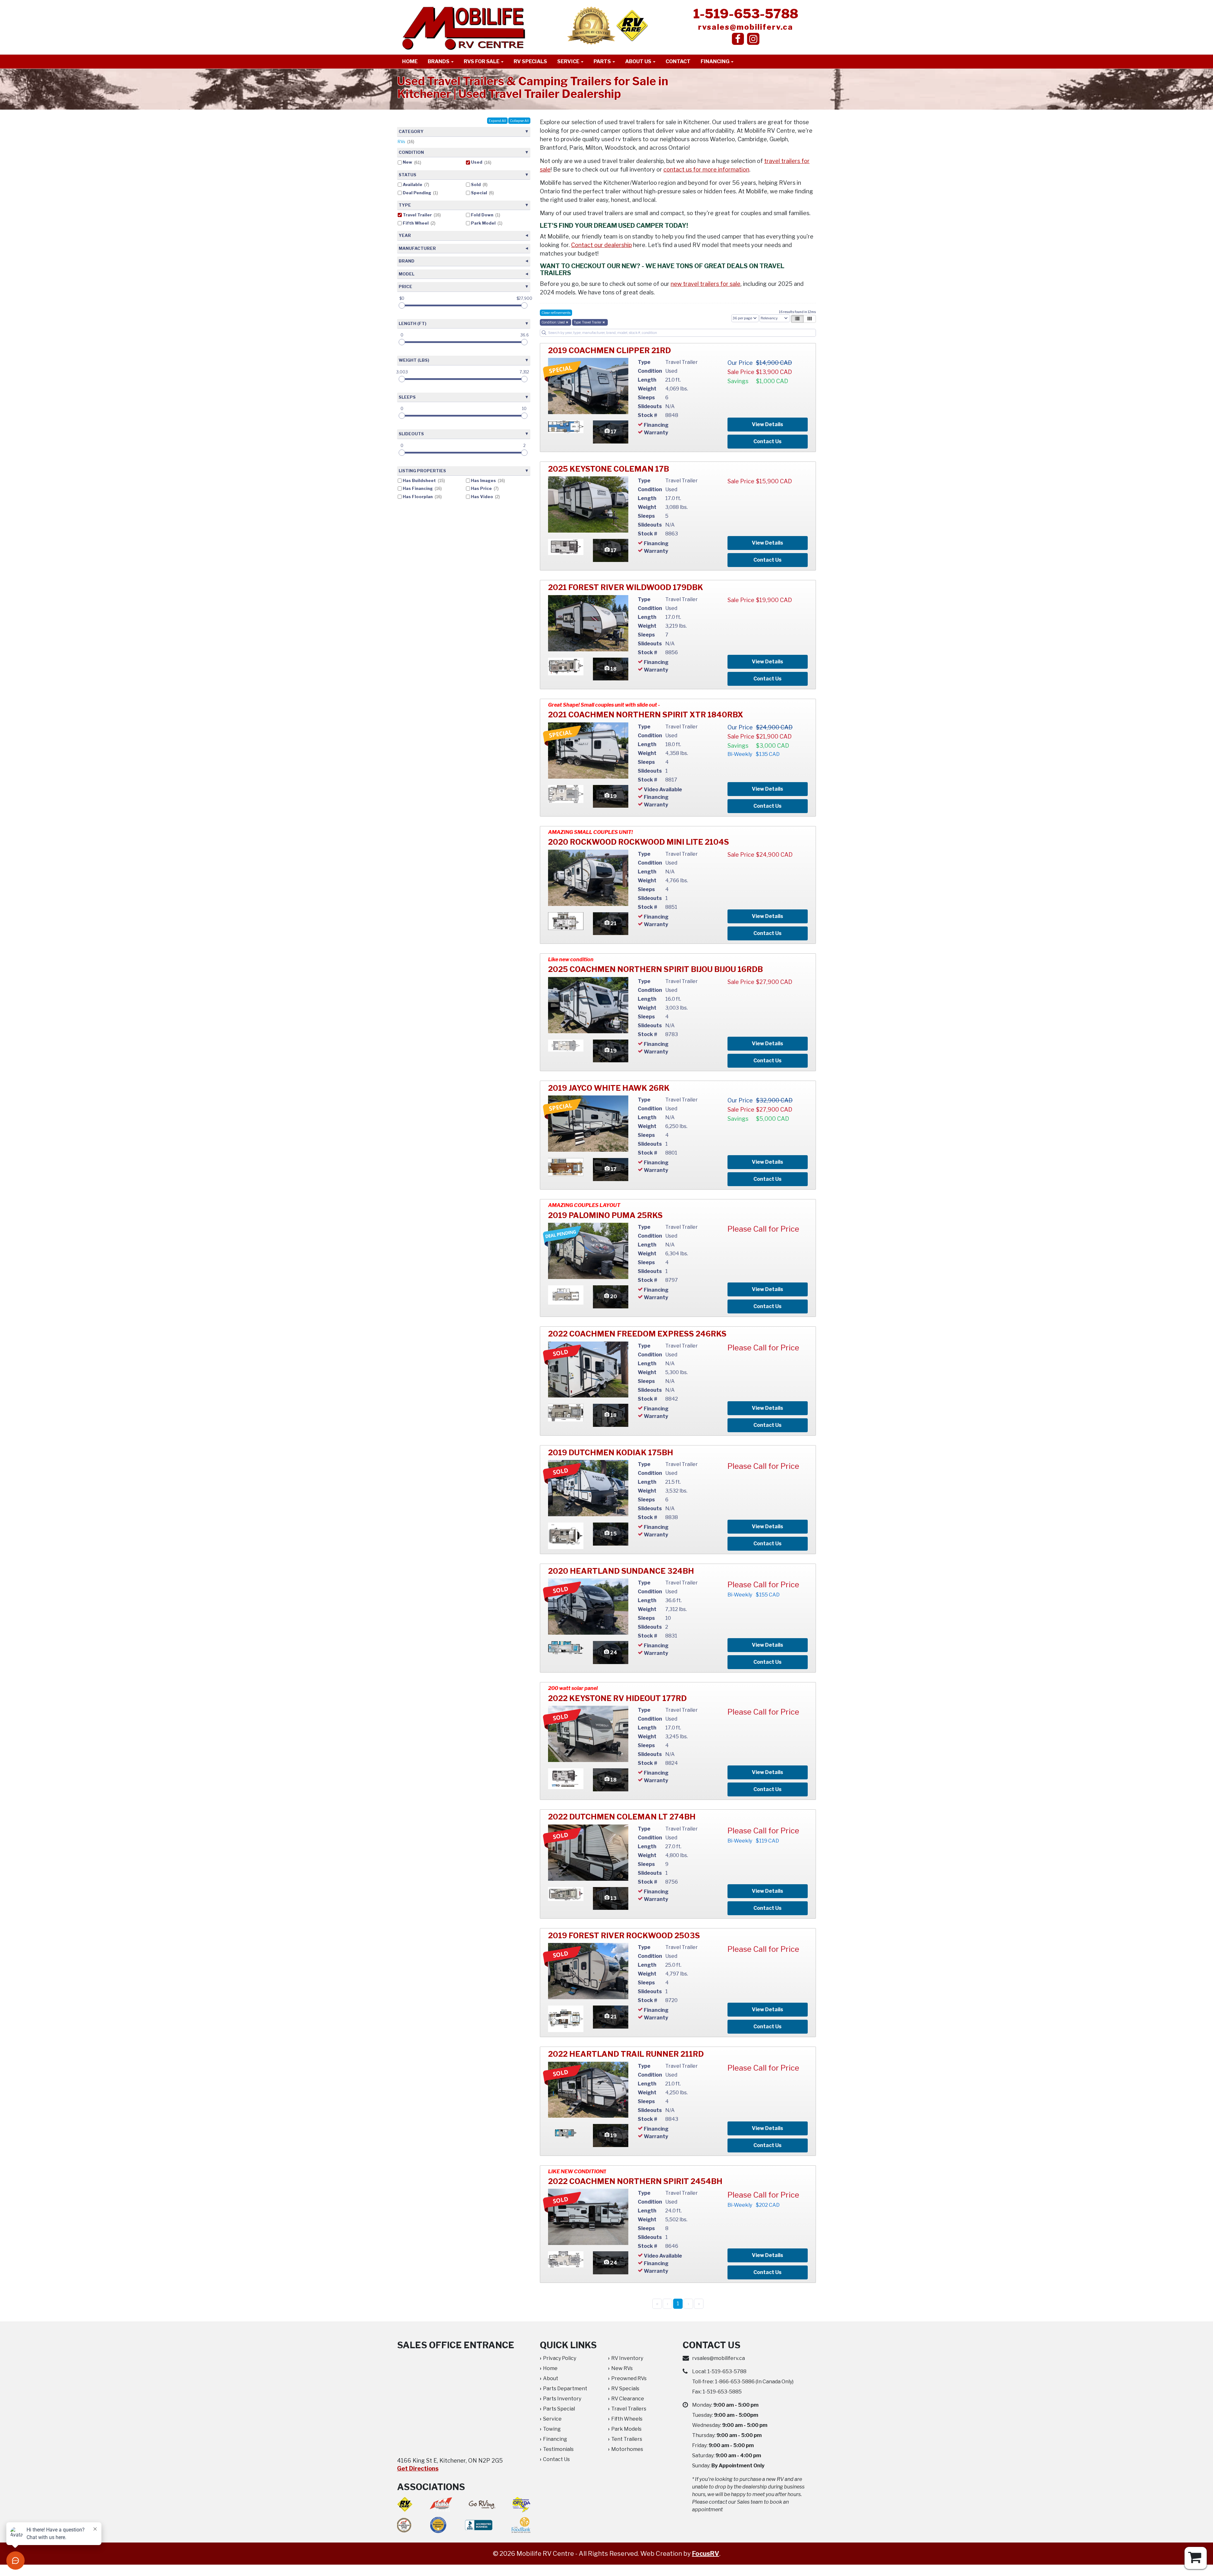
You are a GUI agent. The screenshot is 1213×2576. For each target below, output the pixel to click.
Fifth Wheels (627, 2419)
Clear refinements (556, 313)
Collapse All (519, 121)
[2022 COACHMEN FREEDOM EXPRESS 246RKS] (588, 1370)
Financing (715, 61)
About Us (639, 61)
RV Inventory (627, 2358)
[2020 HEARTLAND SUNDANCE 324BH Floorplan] (566, 1647)
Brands (439, 61)
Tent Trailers (627, 2439)
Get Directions (418, 2468)
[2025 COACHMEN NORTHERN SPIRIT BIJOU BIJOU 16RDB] (588, 1005)
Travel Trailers (629, 2409)
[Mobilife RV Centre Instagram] (753, 39)
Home (410, 61)
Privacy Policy (560, 2358)
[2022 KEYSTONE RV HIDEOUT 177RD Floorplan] (566, 1779)
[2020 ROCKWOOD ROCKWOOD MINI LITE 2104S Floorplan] (566, 921)
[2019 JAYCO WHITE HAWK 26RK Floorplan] (566, 1166)
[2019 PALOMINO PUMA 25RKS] (588, 1251)
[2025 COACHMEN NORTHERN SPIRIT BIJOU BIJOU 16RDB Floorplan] (566, 1045)
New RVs (622, 2368)
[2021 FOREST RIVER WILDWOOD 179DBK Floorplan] (566, 666)
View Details (767, 424)
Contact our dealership (601, 245)
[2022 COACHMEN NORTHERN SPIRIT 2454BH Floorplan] (566, 2259)
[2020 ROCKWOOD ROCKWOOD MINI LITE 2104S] (588, 878)
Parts (603, 61)
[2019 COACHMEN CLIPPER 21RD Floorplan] (566, 426)
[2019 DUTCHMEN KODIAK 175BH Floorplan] (566, 1535)
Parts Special (559, 2409)
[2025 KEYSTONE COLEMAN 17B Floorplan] (566, 547)
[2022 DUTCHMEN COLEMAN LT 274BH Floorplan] (566, 1894)
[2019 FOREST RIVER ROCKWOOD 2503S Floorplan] (566, 2018)
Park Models (626, 2429)
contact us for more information (706, 169)
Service (569, 61)
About (551, 2378)
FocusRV (706, 2554)
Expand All (497, 121)
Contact (678, 61)
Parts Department (565, 2389)
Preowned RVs (629, 2378)
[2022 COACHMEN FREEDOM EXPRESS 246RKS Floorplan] (566, 1412)
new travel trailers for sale (706, 284)
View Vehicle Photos (611, 432)
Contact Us (767, 441)
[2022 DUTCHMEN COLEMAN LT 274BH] (588, 1853)
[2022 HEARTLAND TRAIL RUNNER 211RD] (588, 2090)
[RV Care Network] (632, 25)
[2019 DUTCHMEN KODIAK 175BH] (588, 1488)
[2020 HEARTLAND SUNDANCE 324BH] (588, 1607)
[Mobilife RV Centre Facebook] (738, 39)
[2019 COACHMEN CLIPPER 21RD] (588, 386)
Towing (552, 2429)
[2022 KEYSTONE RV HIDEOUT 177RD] (588, 1734)
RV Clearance (628, 2399)
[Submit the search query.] (544, 333)
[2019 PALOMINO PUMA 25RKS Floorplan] (566, 1295)
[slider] (402, 305)
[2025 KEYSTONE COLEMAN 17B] (588, 504)
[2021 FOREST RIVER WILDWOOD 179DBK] (588, 623)
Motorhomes (627, 2449)
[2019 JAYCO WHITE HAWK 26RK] (588, 1124)
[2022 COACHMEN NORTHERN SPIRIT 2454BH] (588, 2217)
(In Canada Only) (754, 2382)
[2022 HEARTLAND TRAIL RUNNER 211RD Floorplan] (566, 2133)
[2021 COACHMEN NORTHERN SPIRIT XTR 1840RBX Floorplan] (566, 794)
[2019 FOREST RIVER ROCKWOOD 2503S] (588, 1971)
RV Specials (530, 61)
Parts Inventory (562, 2399)
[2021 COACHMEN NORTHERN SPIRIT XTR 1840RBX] (588, 751)
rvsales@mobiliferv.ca (746, 27)
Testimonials (558, 2449)
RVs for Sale (482, 61)
